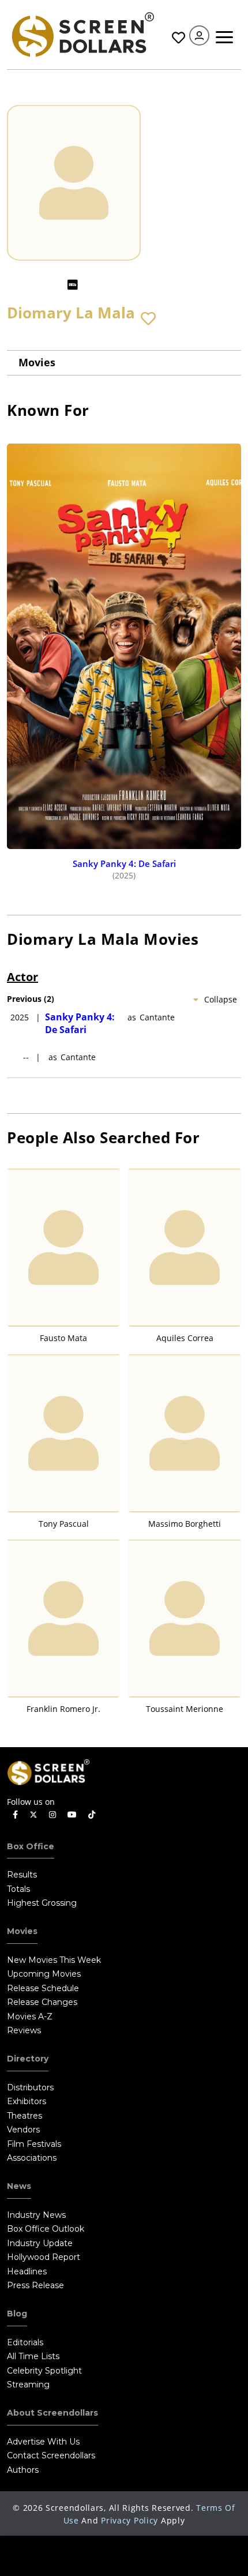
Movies (37, 362)
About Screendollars (52, 2413)
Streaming (28, 2385)
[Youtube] (72, 1815)
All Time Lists (33, 2356)
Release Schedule (43, 1988)
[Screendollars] (82, 34)
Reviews (24, 2030)
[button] (148, 319)
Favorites (177, 38)
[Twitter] (33, 1814)
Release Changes (42, 2002)
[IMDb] (73, 285)
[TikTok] (92, 1815)
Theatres (25, 2116)
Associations (32, 2158)
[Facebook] (15, 1815)
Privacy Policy (129, 2520)
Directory (28, 2059)
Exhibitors (27, 2101)
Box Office (31, 1846)
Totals (18, 1889)
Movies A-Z (30, 2017)
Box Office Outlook (46, 2229)
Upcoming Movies (44, 1974)
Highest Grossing (42, 1903)
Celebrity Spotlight (44, 2371)
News (19, 2186)
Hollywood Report (44, 2257)
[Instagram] (52, 1815)
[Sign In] (199, 35)
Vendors (23, 2130)
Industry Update (40, 2243)
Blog (17, 2314)
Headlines (27, 2271)
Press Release (35, 2285)
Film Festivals (34, 2144)
